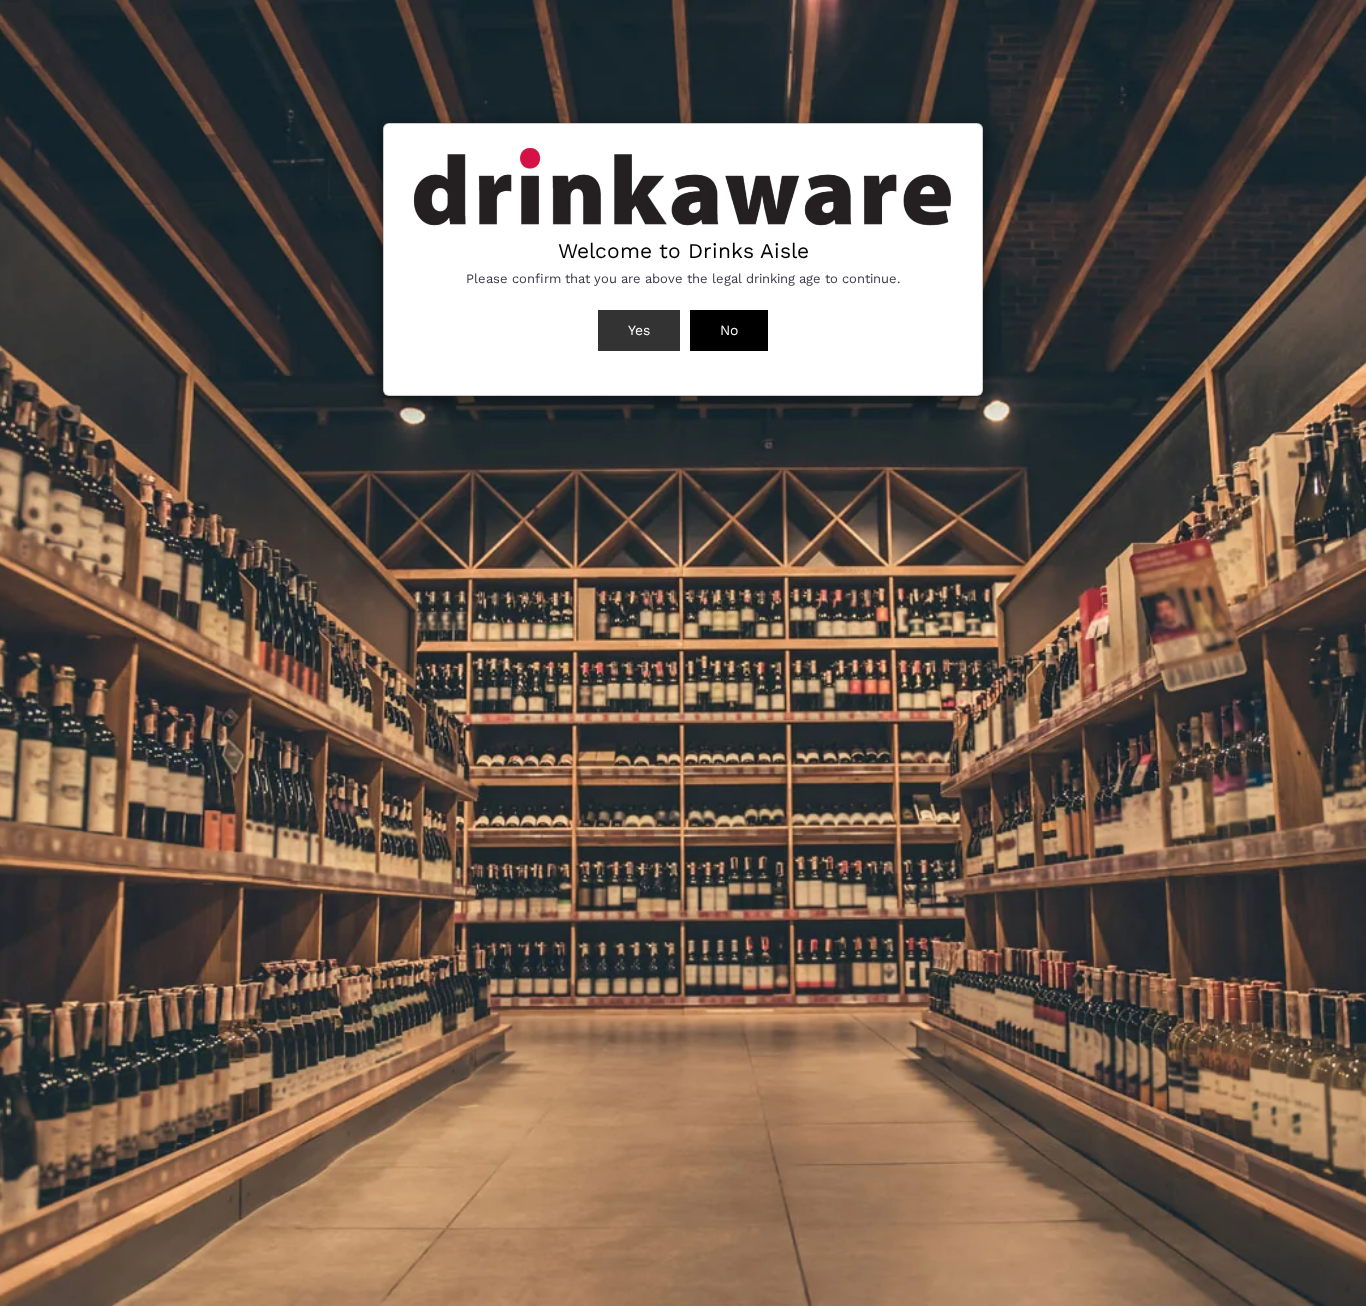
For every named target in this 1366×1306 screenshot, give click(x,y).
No (729, 330)
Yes (639, 330)
